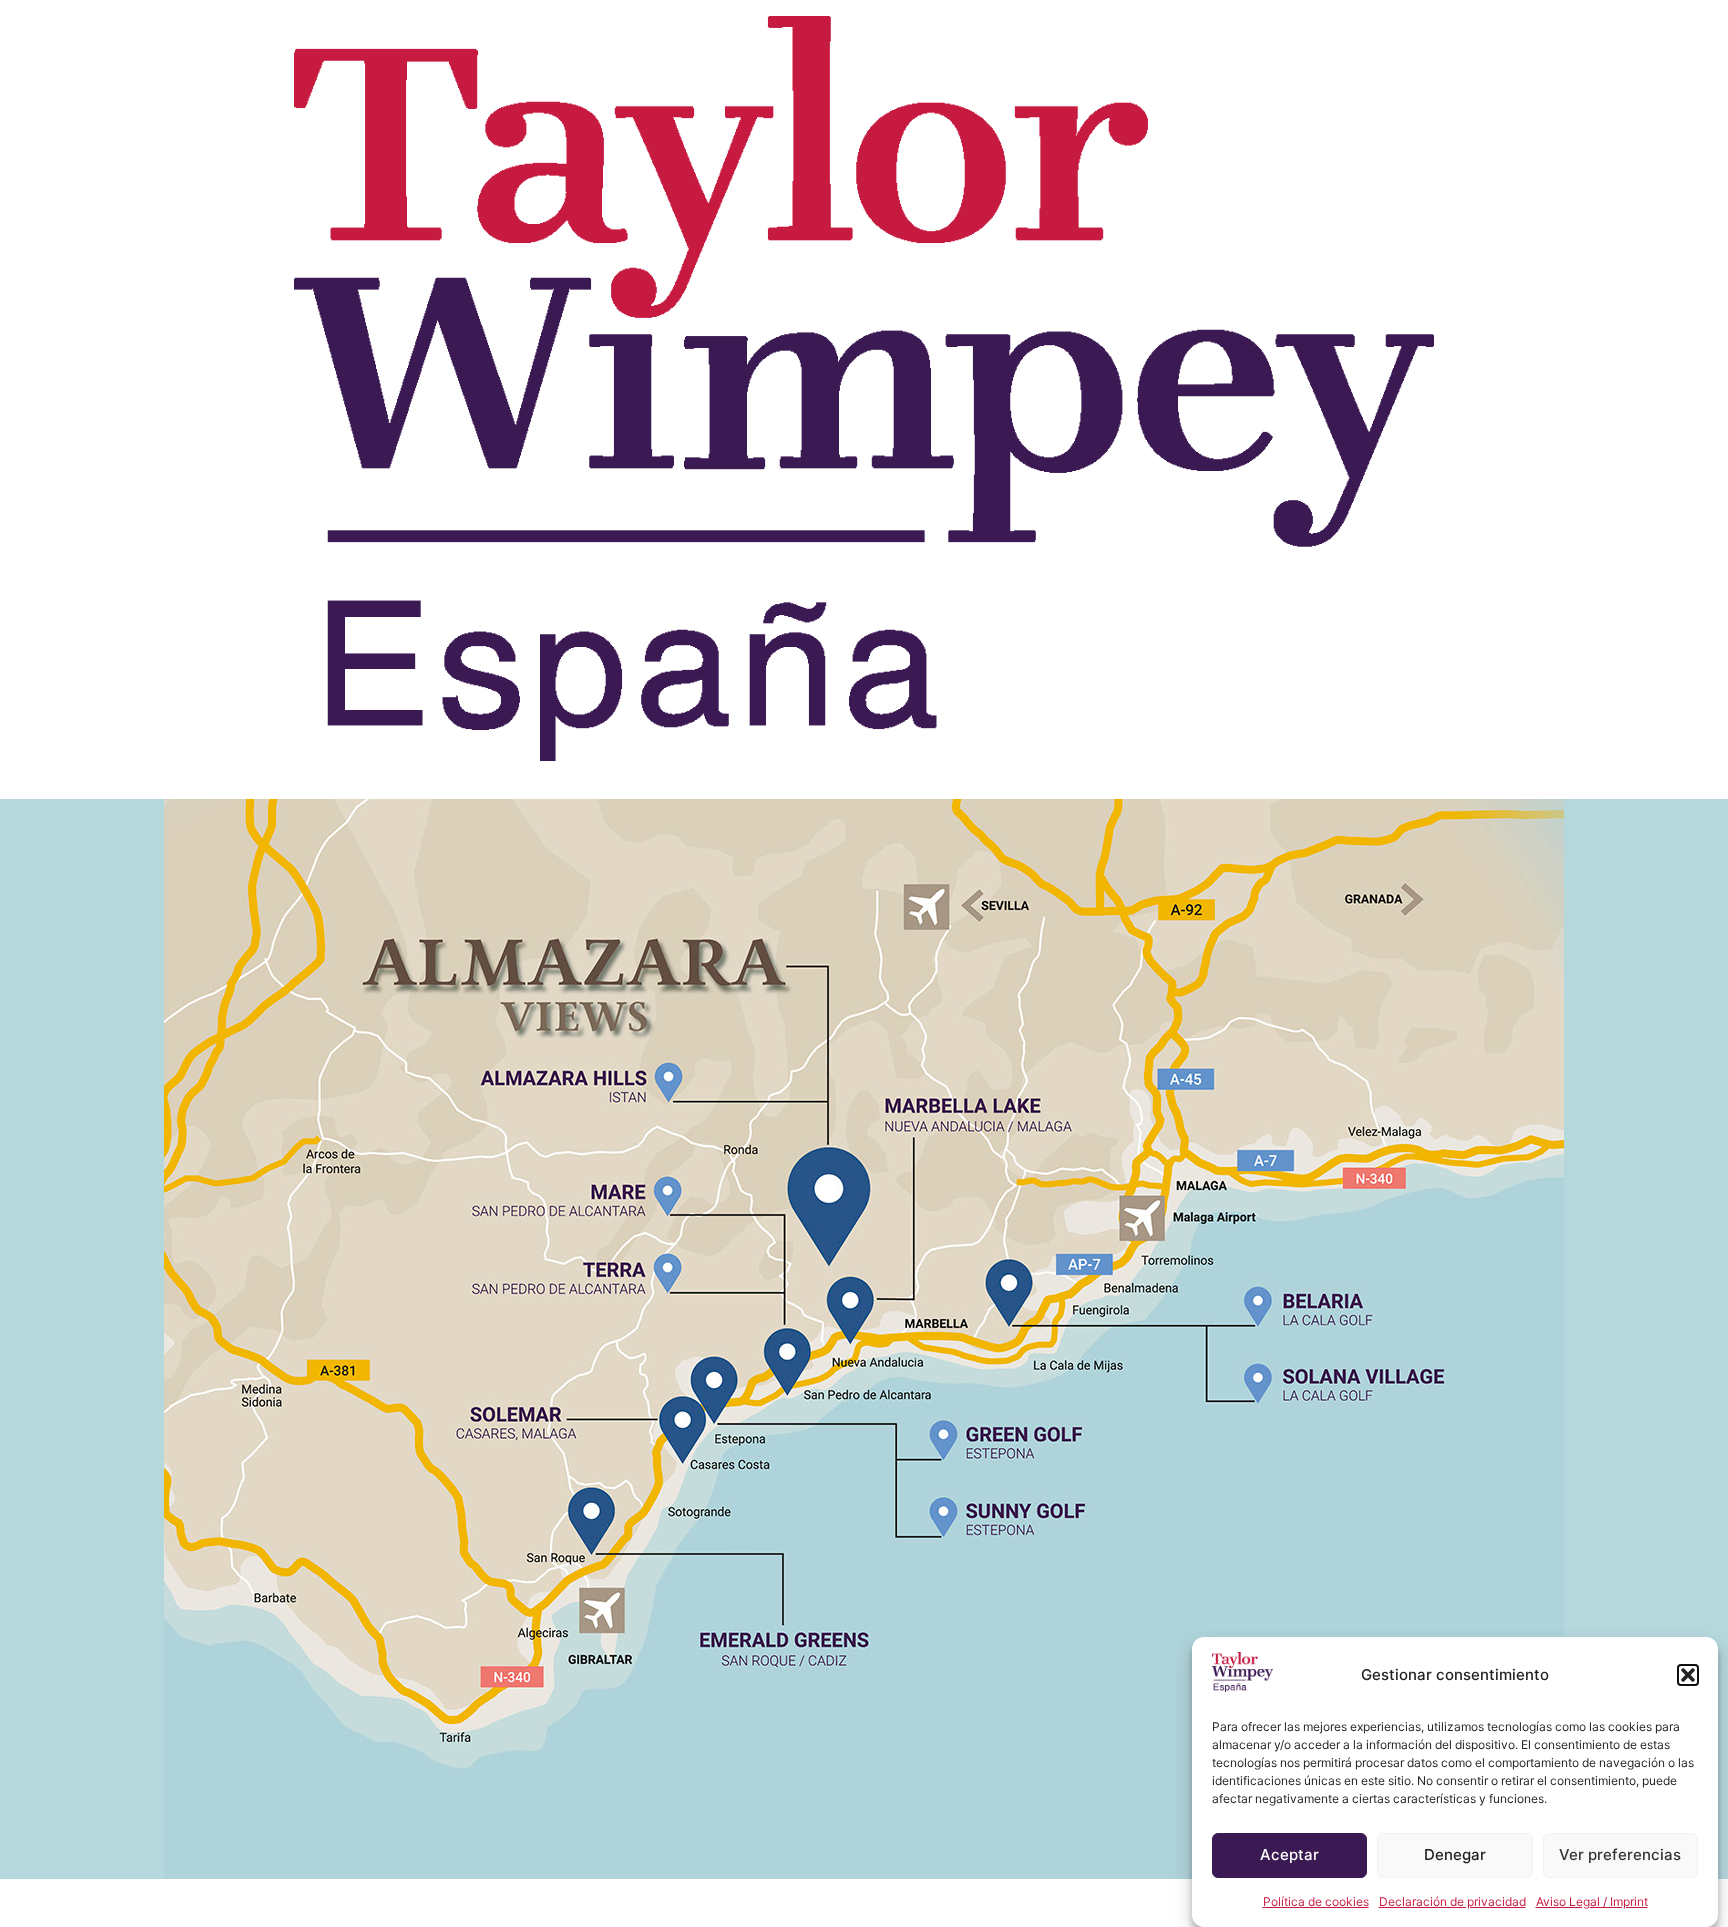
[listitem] (591, 1521)
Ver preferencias (1620, 1855)
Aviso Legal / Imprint (1592, 1901)
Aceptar (1289, 1855)
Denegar (1455, 1855)
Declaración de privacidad (1452, 1901)
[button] (1688, 1675)
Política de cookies (1316, 1901)
